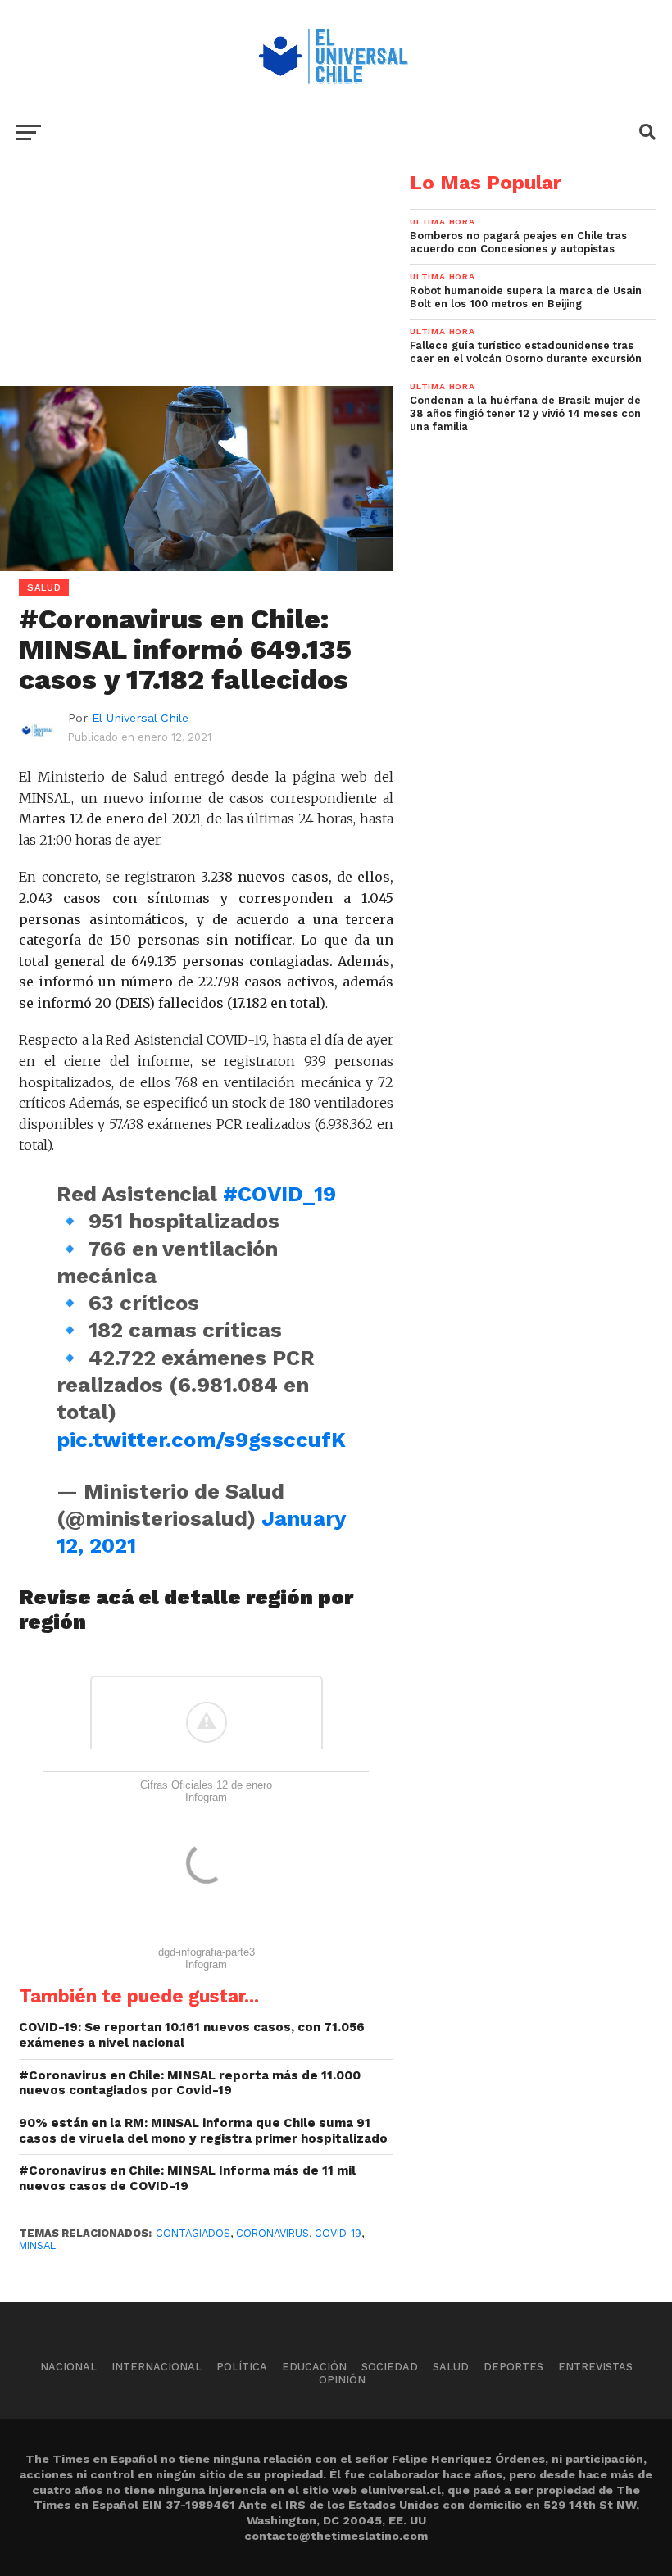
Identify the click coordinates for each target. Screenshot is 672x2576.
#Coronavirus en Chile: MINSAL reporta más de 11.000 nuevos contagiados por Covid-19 (190, 2083)
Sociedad (390, 2367)
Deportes (513, 2367)
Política (242, 2367)
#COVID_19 (279, 1194)
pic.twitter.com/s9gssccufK (201, 1440)
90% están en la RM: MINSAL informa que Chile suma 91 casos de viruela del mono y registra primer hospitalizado (203, 2131)
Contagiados (193, 2233)
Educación (314, 2367)
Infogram (206, 1797)
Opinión (342, 2380)
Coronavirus (272, 2233)
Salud (451, 2367)
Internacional (157, 2367)
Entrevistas (595, 2367)
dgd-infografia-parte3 (207, 1952)
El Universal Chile (140, 718)
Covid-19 (338, 2233)
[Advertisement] (197, 288)
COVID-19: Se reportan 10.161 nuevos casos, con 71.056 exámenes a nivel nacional (192, 2035)
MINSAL (37, 2245)
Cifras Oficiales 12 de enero (206, 1785)
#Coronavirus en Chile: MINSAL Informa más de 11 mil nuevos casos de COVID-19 (187, 2178)
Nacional (68, 2367)
